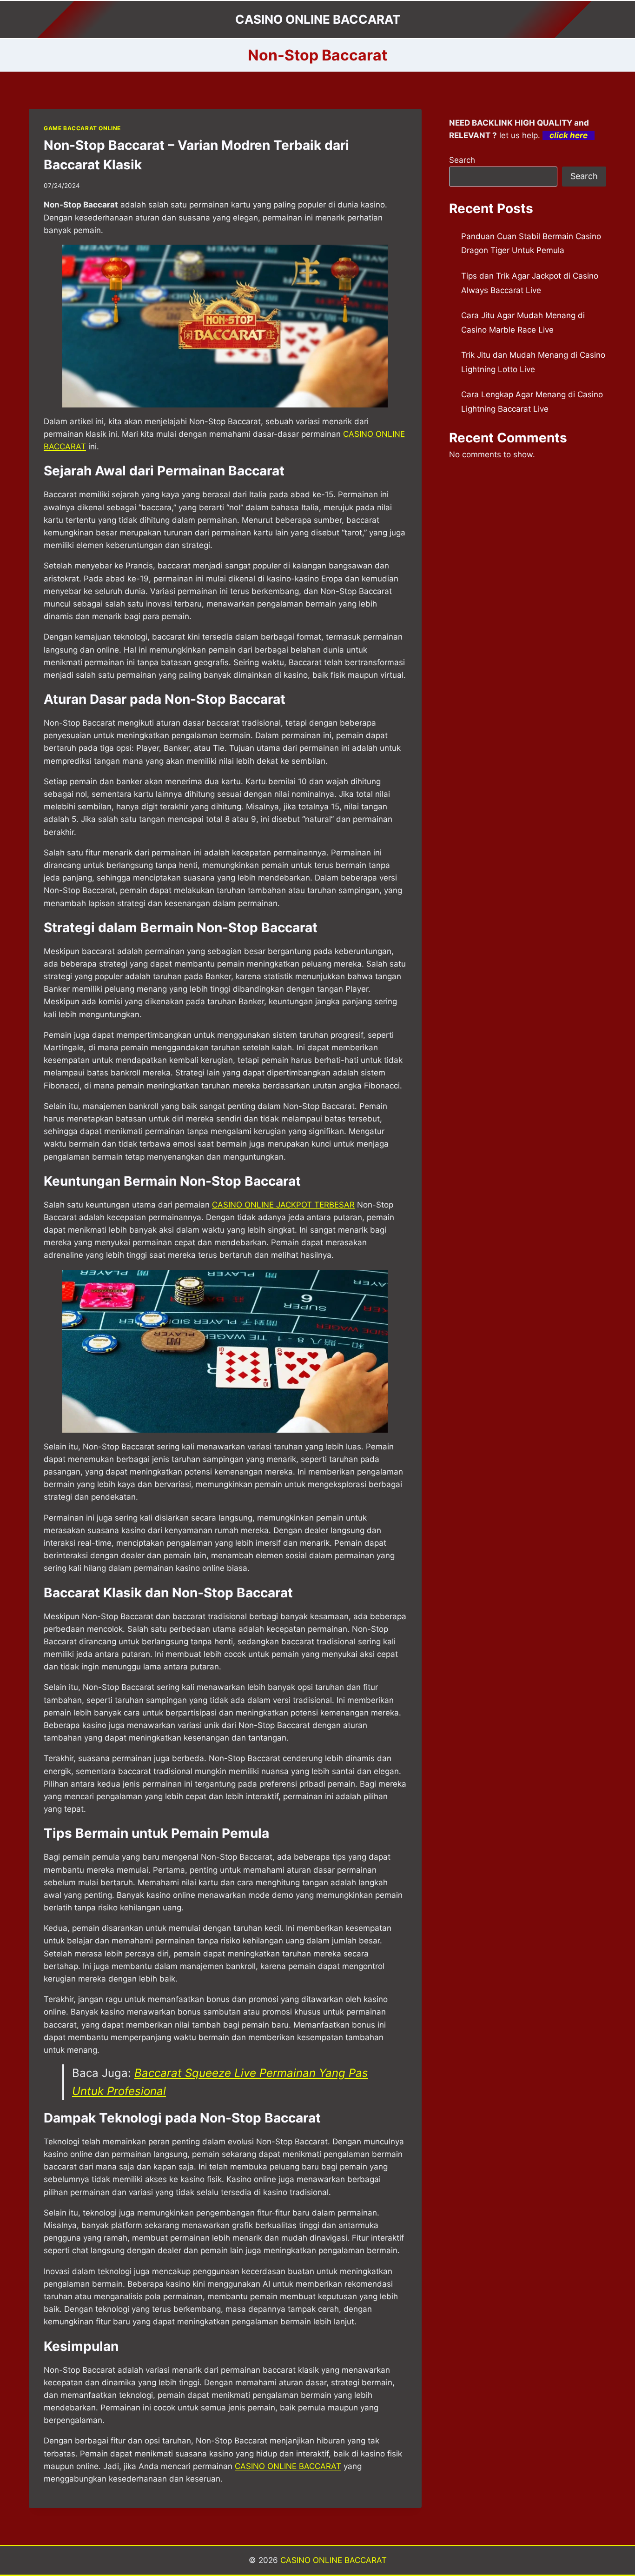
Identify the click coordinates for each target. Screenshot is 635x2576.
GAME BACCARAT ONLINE (82, 128)
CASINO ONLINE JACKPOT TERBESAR (283, 1205)
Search (462, 160)
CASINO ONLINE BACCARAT (334, 2560)
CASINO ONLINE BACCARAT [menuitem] (288, 2466)
